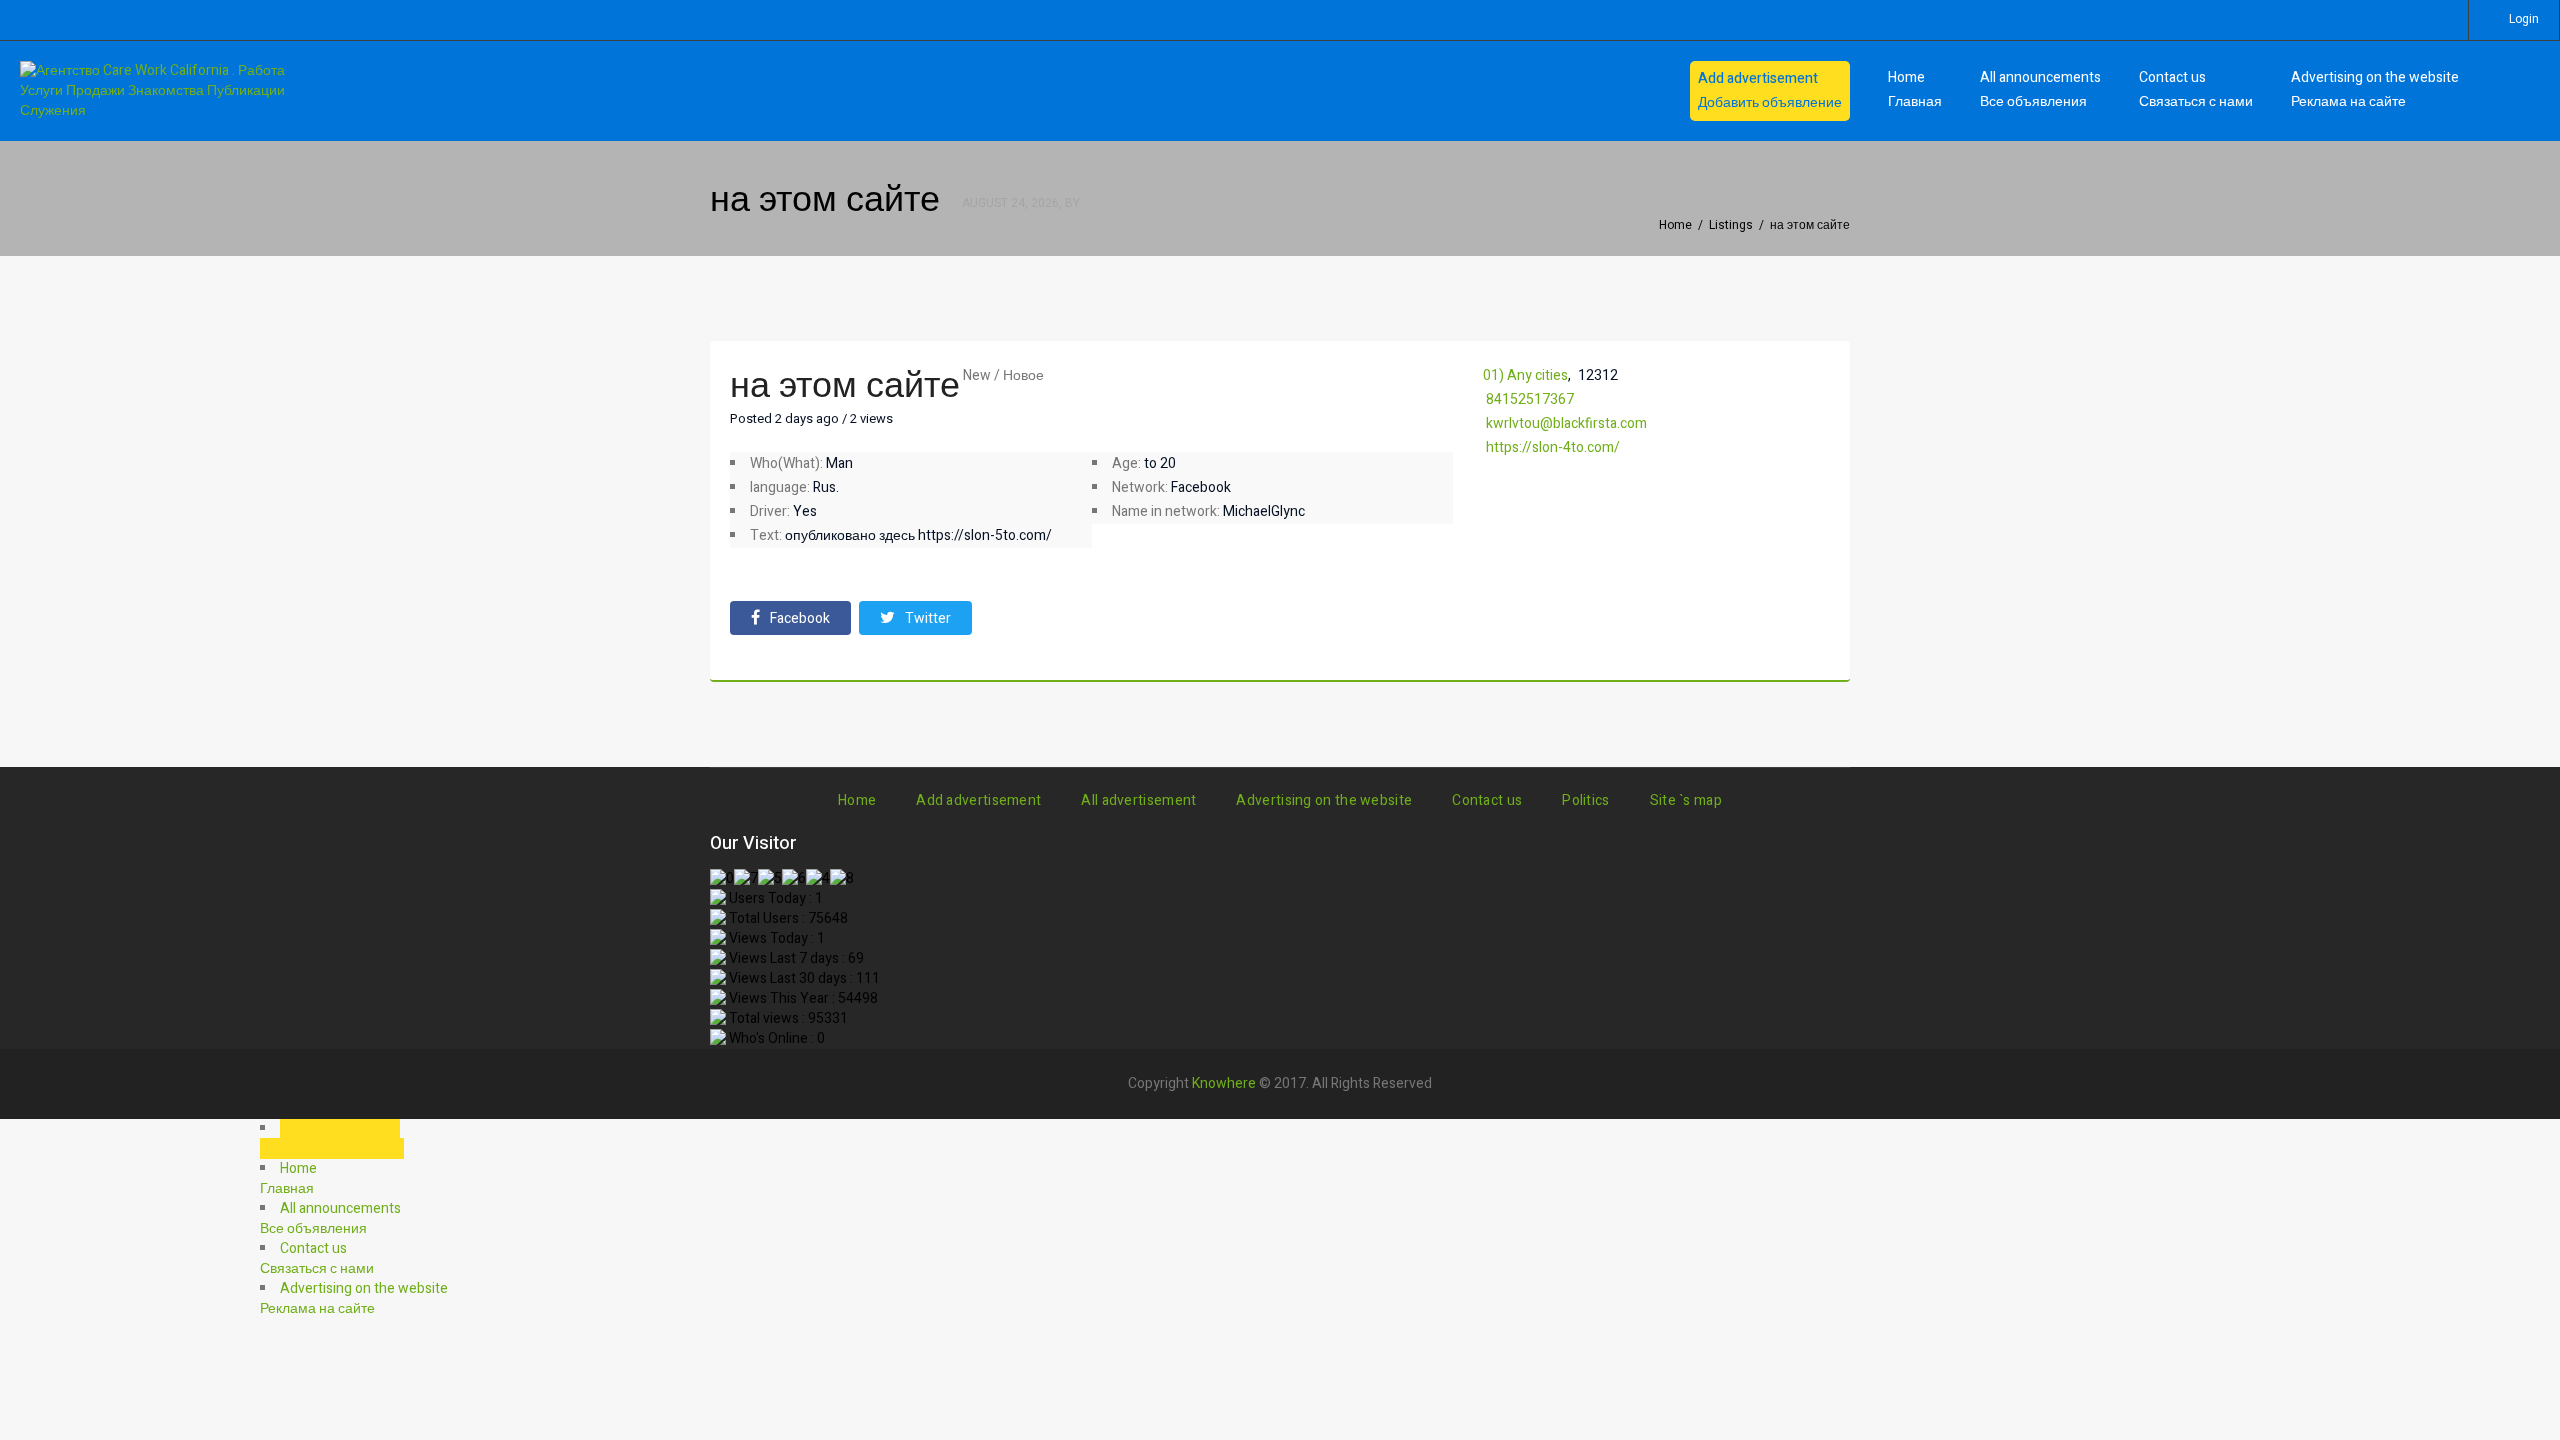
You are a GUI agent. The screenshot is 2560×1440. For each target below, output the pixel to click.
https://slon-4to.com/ (1553, 447)
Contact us (1487, 800)
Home (1675, 225)
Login (2524, 19)
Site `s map (1686, 800)
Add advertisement (978, 800)
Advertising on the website (1324, 800)
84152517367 (1530, 399)
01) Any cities (1525, 375)
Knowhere (1224, 1083)
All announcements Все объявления (2040, 89)
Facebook (800, 618)
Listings (1731, 225)
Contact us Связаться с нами (2196, 89)
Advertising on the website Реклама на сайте (2375, 89)
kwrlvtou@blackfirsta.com (1566, 423)
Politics (1585, 800)
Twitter (928, 618)
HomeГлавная (1915, 89)
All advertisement (1138, 800)
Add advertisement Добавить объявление (1770, 90)
